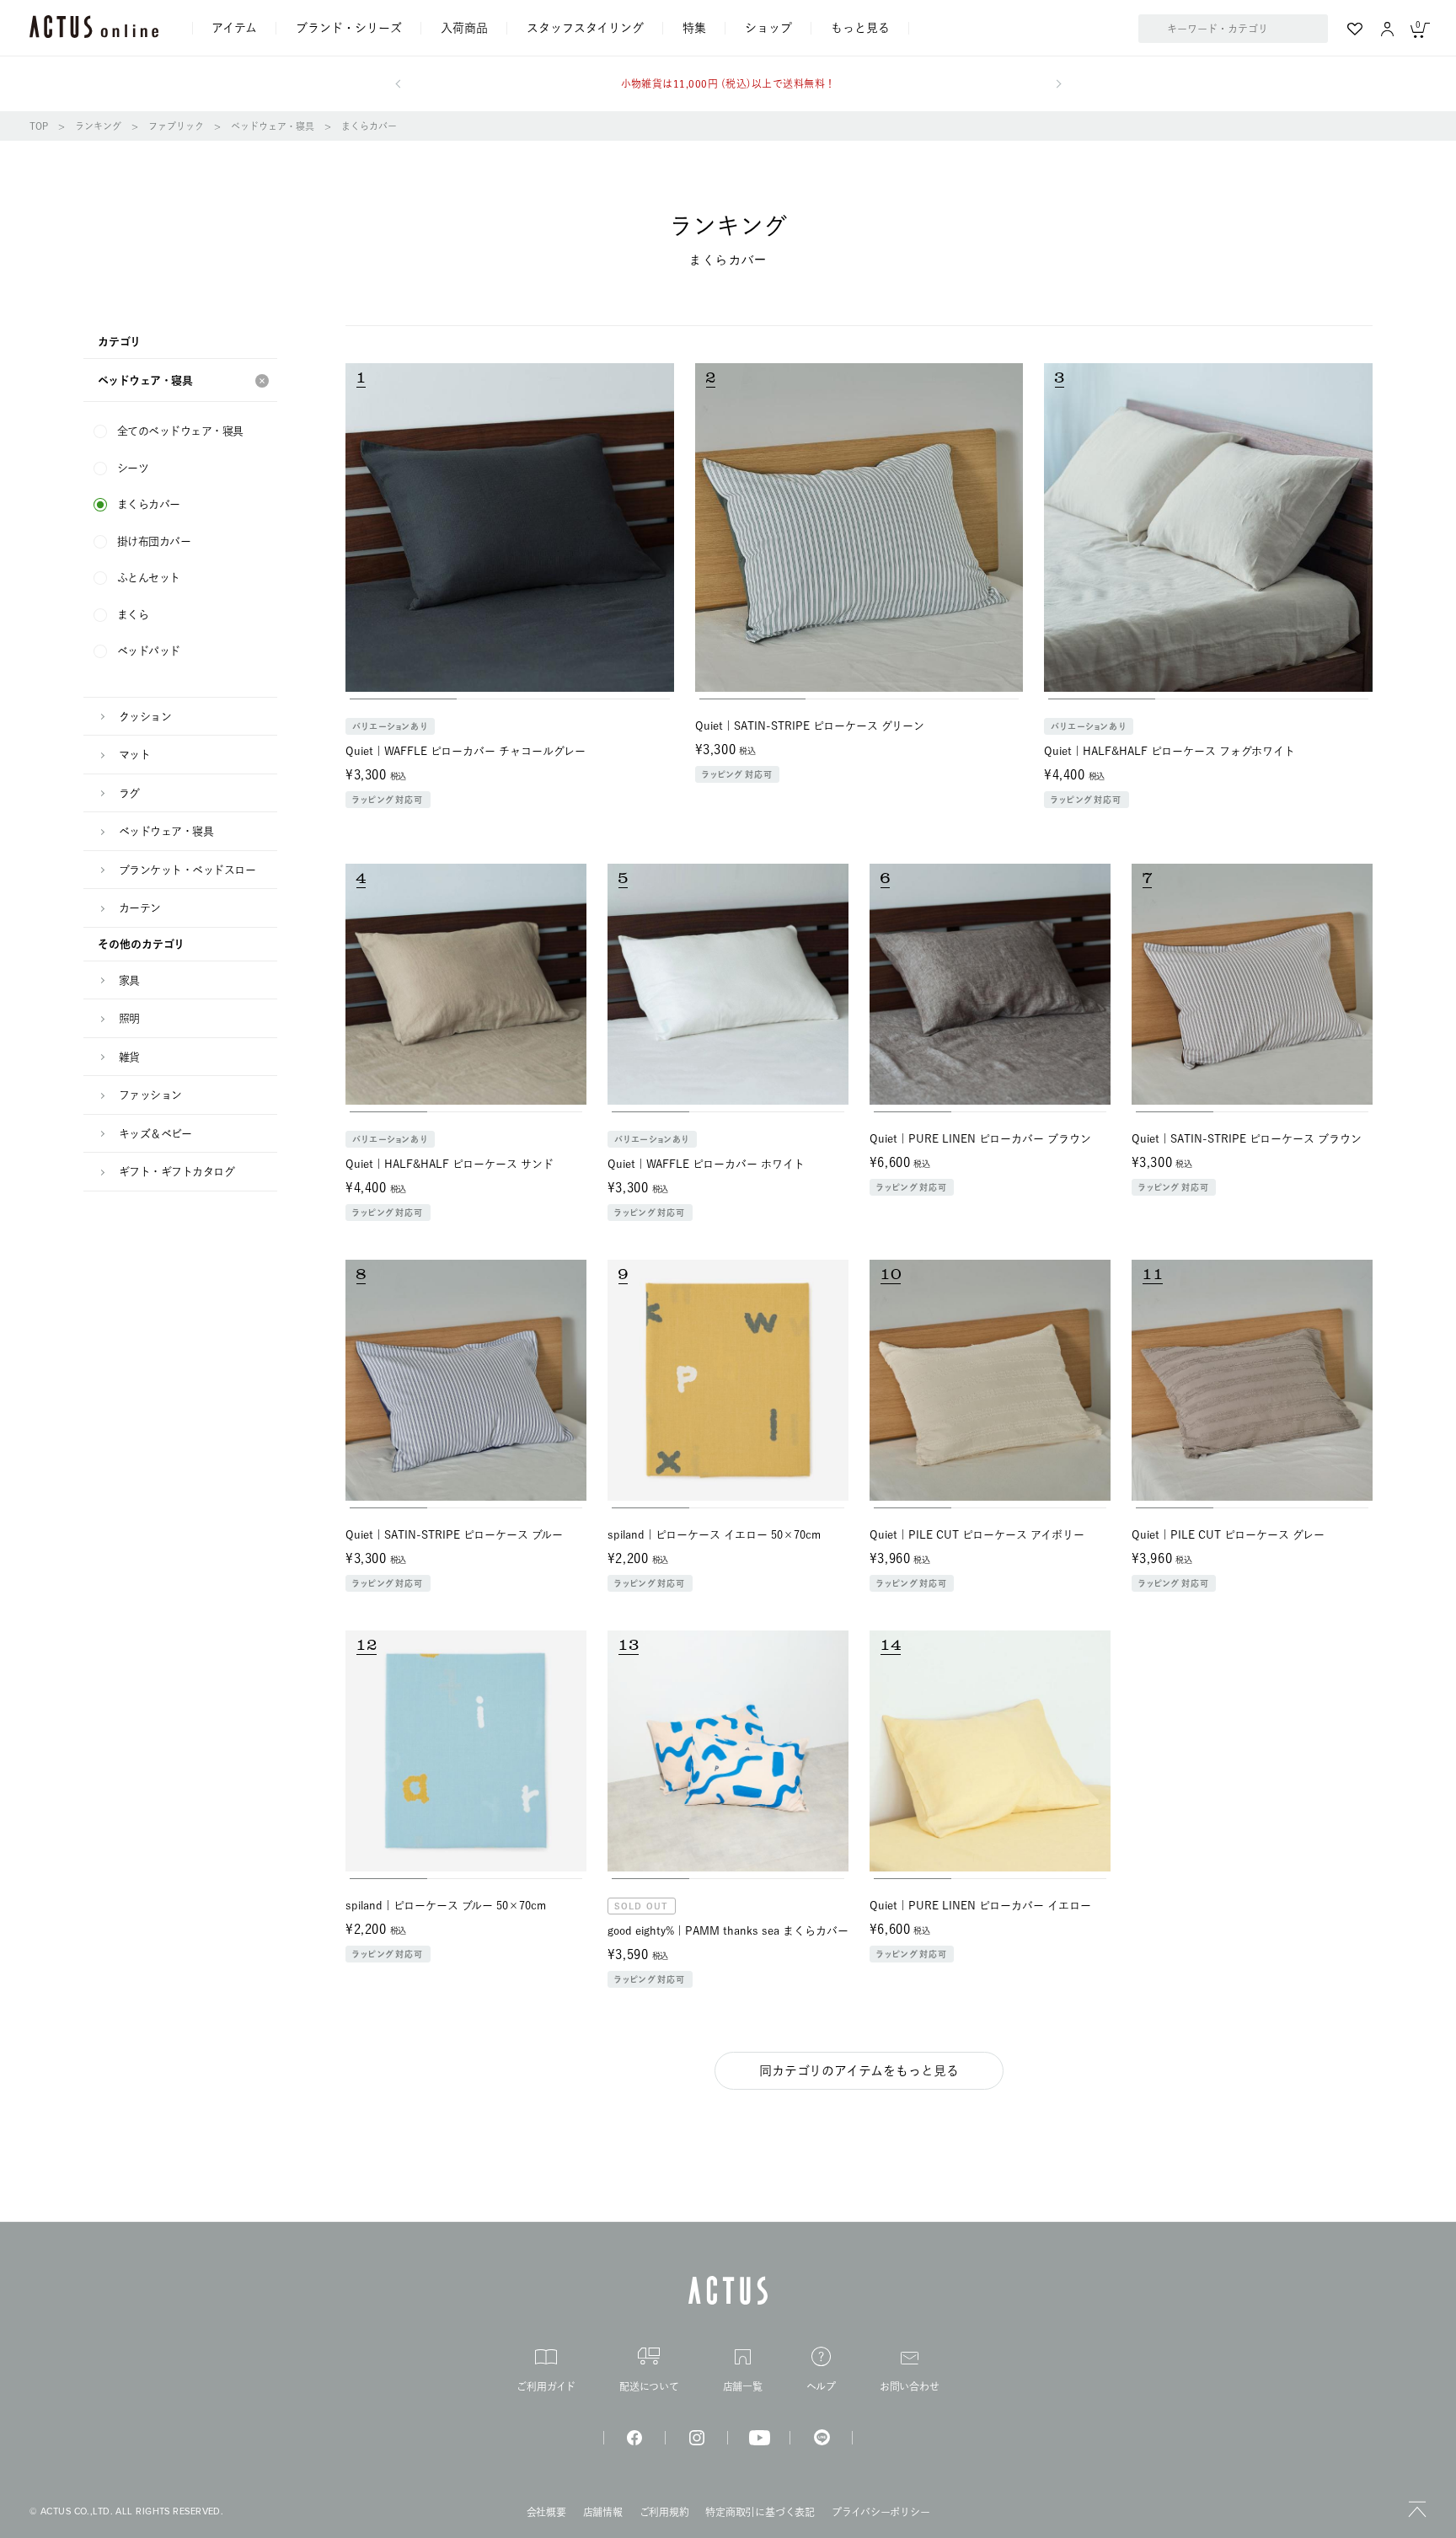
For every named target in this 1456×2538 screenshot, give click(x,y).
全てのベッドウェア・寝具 (180, 431)
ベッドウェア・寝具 (273, 126)
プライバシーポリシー (881, 2512)
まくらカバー (369, 126)
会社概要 (546, 2512)
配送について (649, 2386)
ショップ (768, 28)
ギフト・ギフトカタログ (177, 1172)
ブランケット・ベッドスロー (187, 870)
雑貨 (129, 1057)
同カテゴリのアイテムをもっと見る (859, 2071)
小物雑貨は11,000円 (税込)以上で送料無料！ (728, 83)
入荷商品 (464, 28)
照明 (129, 1018)
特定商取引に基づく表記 (760, 2512)
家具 (129, 980)
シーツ (133, 468)
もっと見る (860, 28)
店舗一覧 (743, 2386)
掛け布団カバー (154, 541)
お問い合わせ (910, 2386)
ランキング (98, 126)
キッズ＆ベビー (155, 1134)
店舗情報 (603, 2512)
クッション (145, 717)
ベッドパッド (149, 651)
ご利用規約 (664, 2512)
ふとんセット (149, 578)
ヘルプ (821, 2386)
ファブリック (176, 126)
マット (134, 755)
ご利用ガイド (546, 2386)
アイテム (234, 28)
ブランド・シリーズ (349, 28)
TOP (39, 126)
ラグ (129, 793)
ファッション (150, 1095)
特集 (694, 28)
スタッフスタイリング (585, 28)
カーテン (140, 908)
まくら (133, 615)
